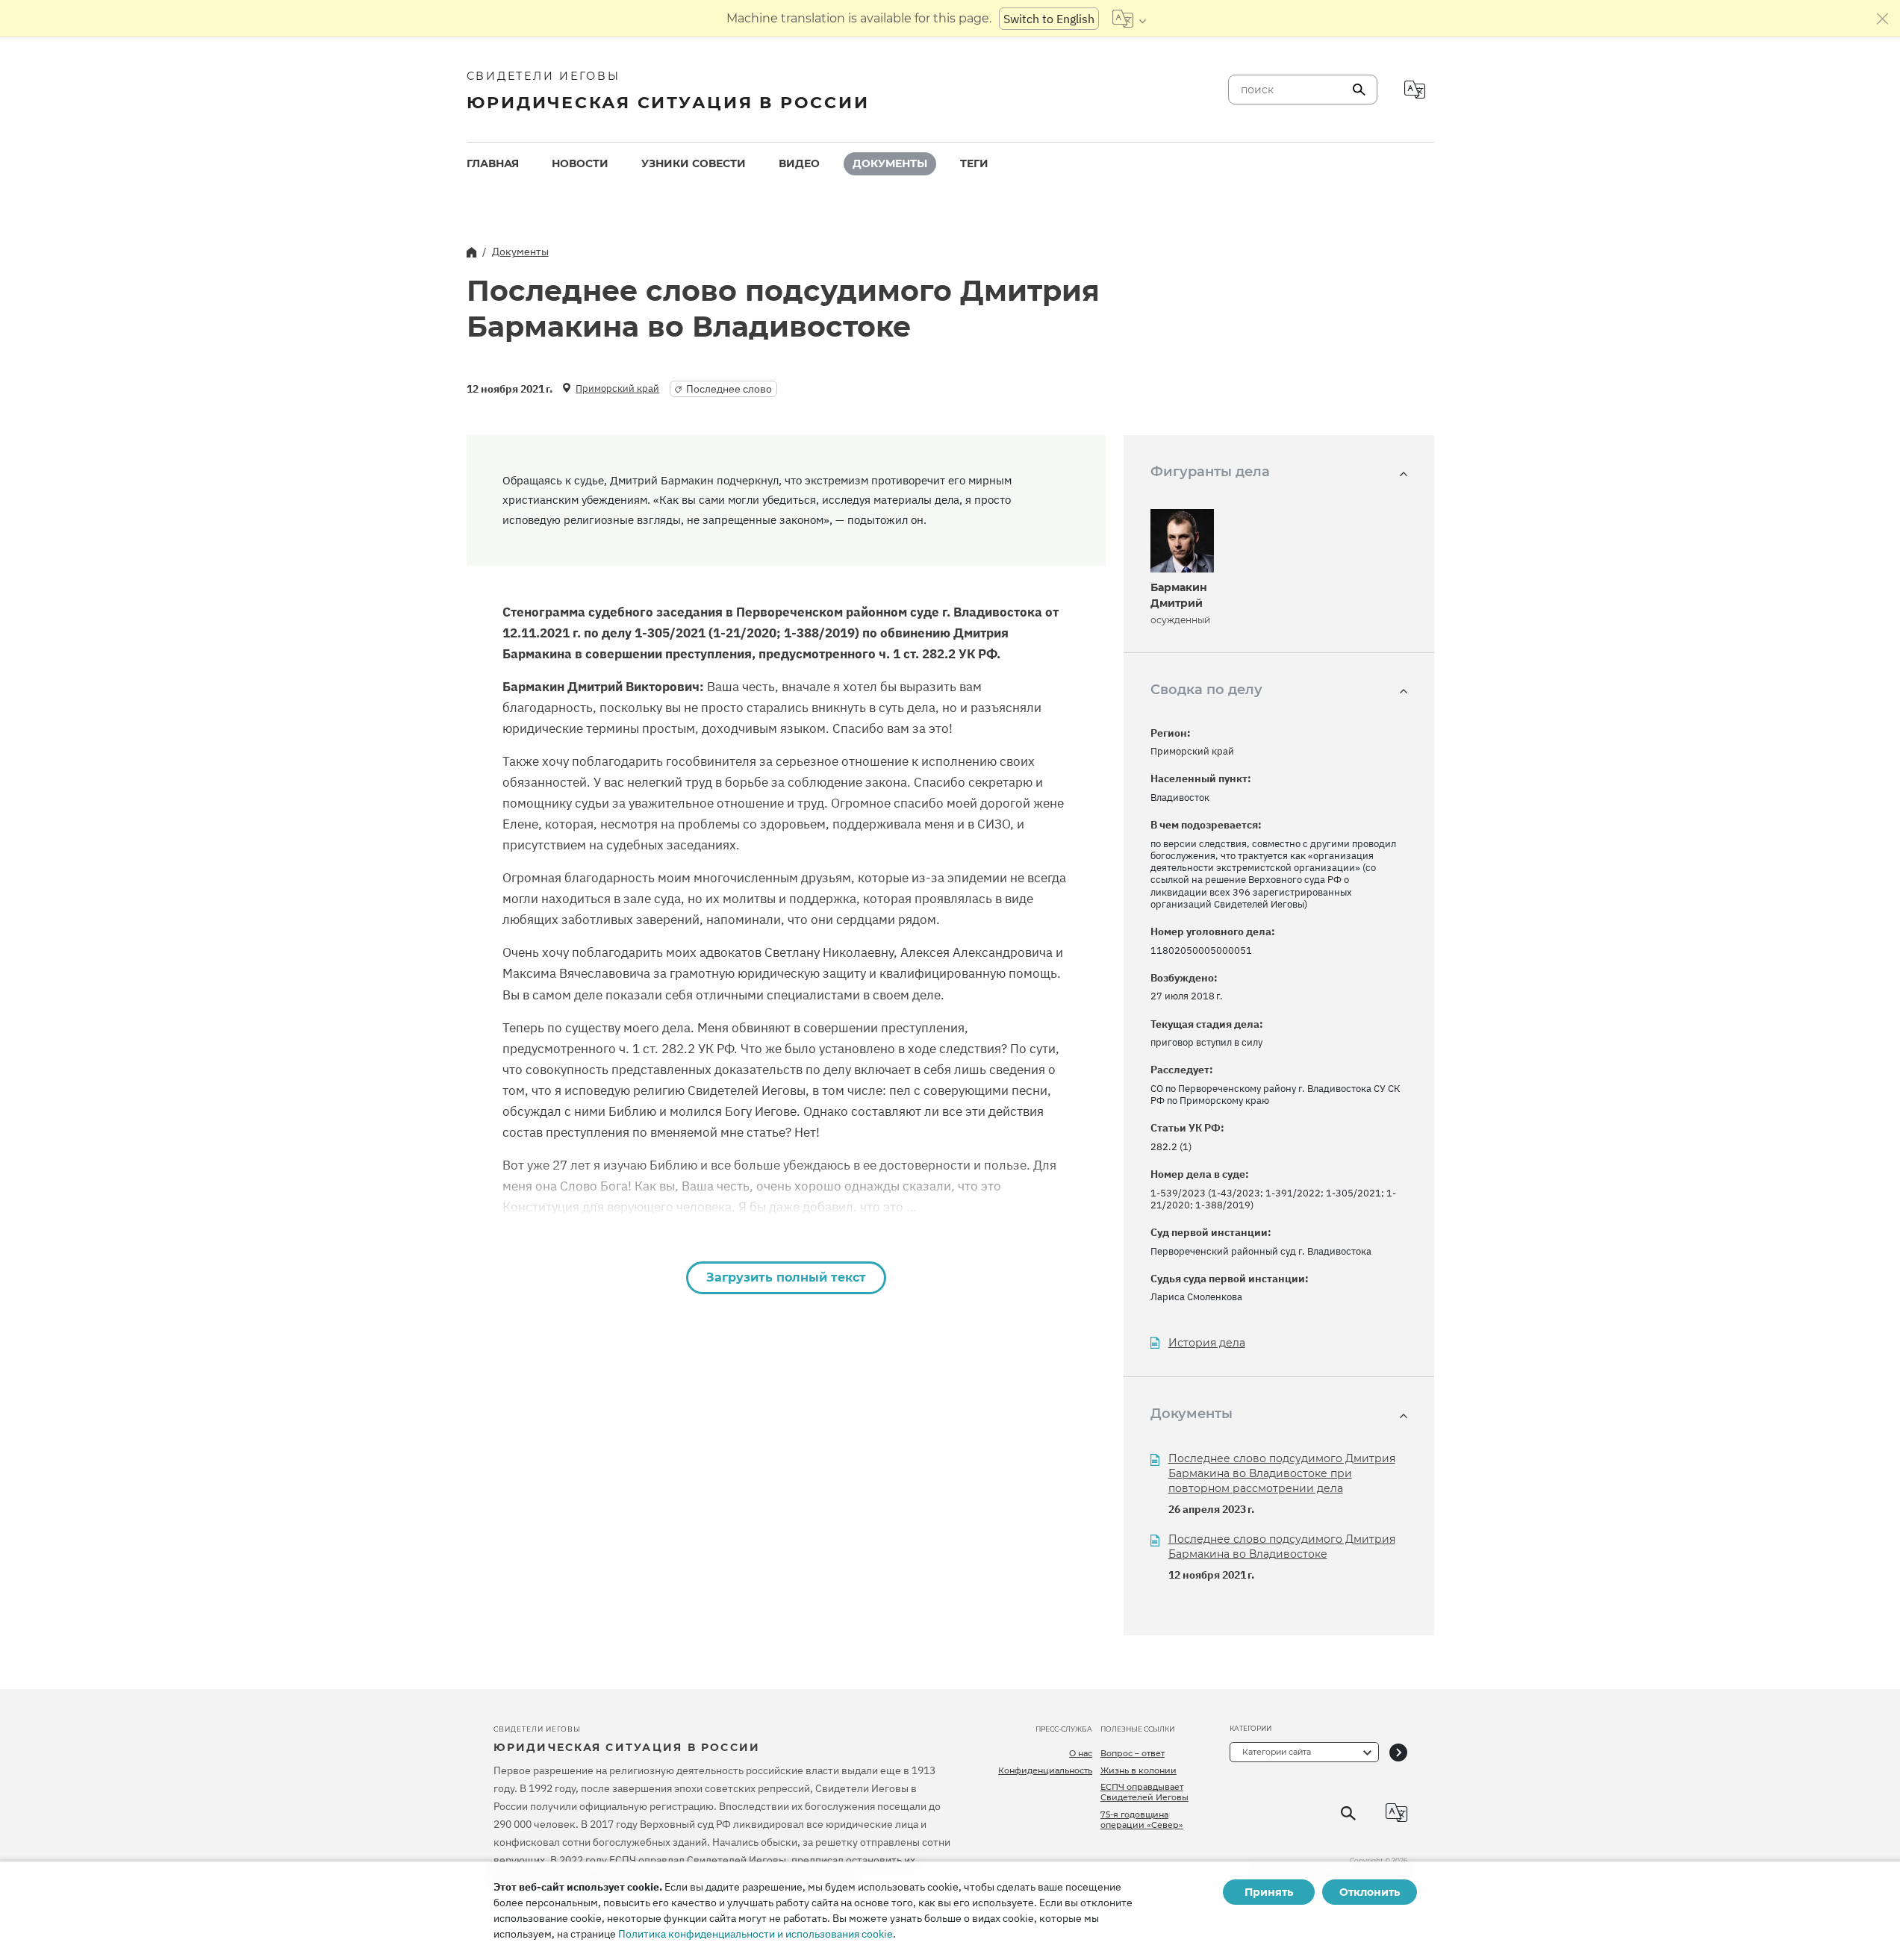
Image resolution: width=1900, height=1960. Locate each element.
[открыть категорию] (1398, 1752)
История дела (1207, 1343)
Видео (799, 163)
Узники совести (694, 163)
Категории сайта (1277, 1752)
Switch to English (1049, 19)
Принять (1269, 1892)
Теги (974, 163)
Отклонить (1370, 1892)
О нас (1081, 1753)
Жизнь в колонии (1139, 1770)
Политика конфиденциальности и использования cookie (756, 1934)
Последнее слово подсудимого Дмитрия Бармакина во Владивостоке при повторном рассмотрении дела (1282, 1473)
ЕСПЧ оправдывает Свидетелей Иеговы (1144, 1792)
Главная (493, 163)
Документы (890, 163)
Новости (580, 163)
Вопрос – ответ (1133, 1753)
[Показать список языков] (1129, 19)
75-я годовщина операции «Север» (1142, 1820)
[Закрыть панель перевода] (1883, 19)
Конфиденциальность (1045, 1770)
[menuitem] (493, 164)
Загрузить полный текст (786, 1277)
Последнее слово (729, 389)
